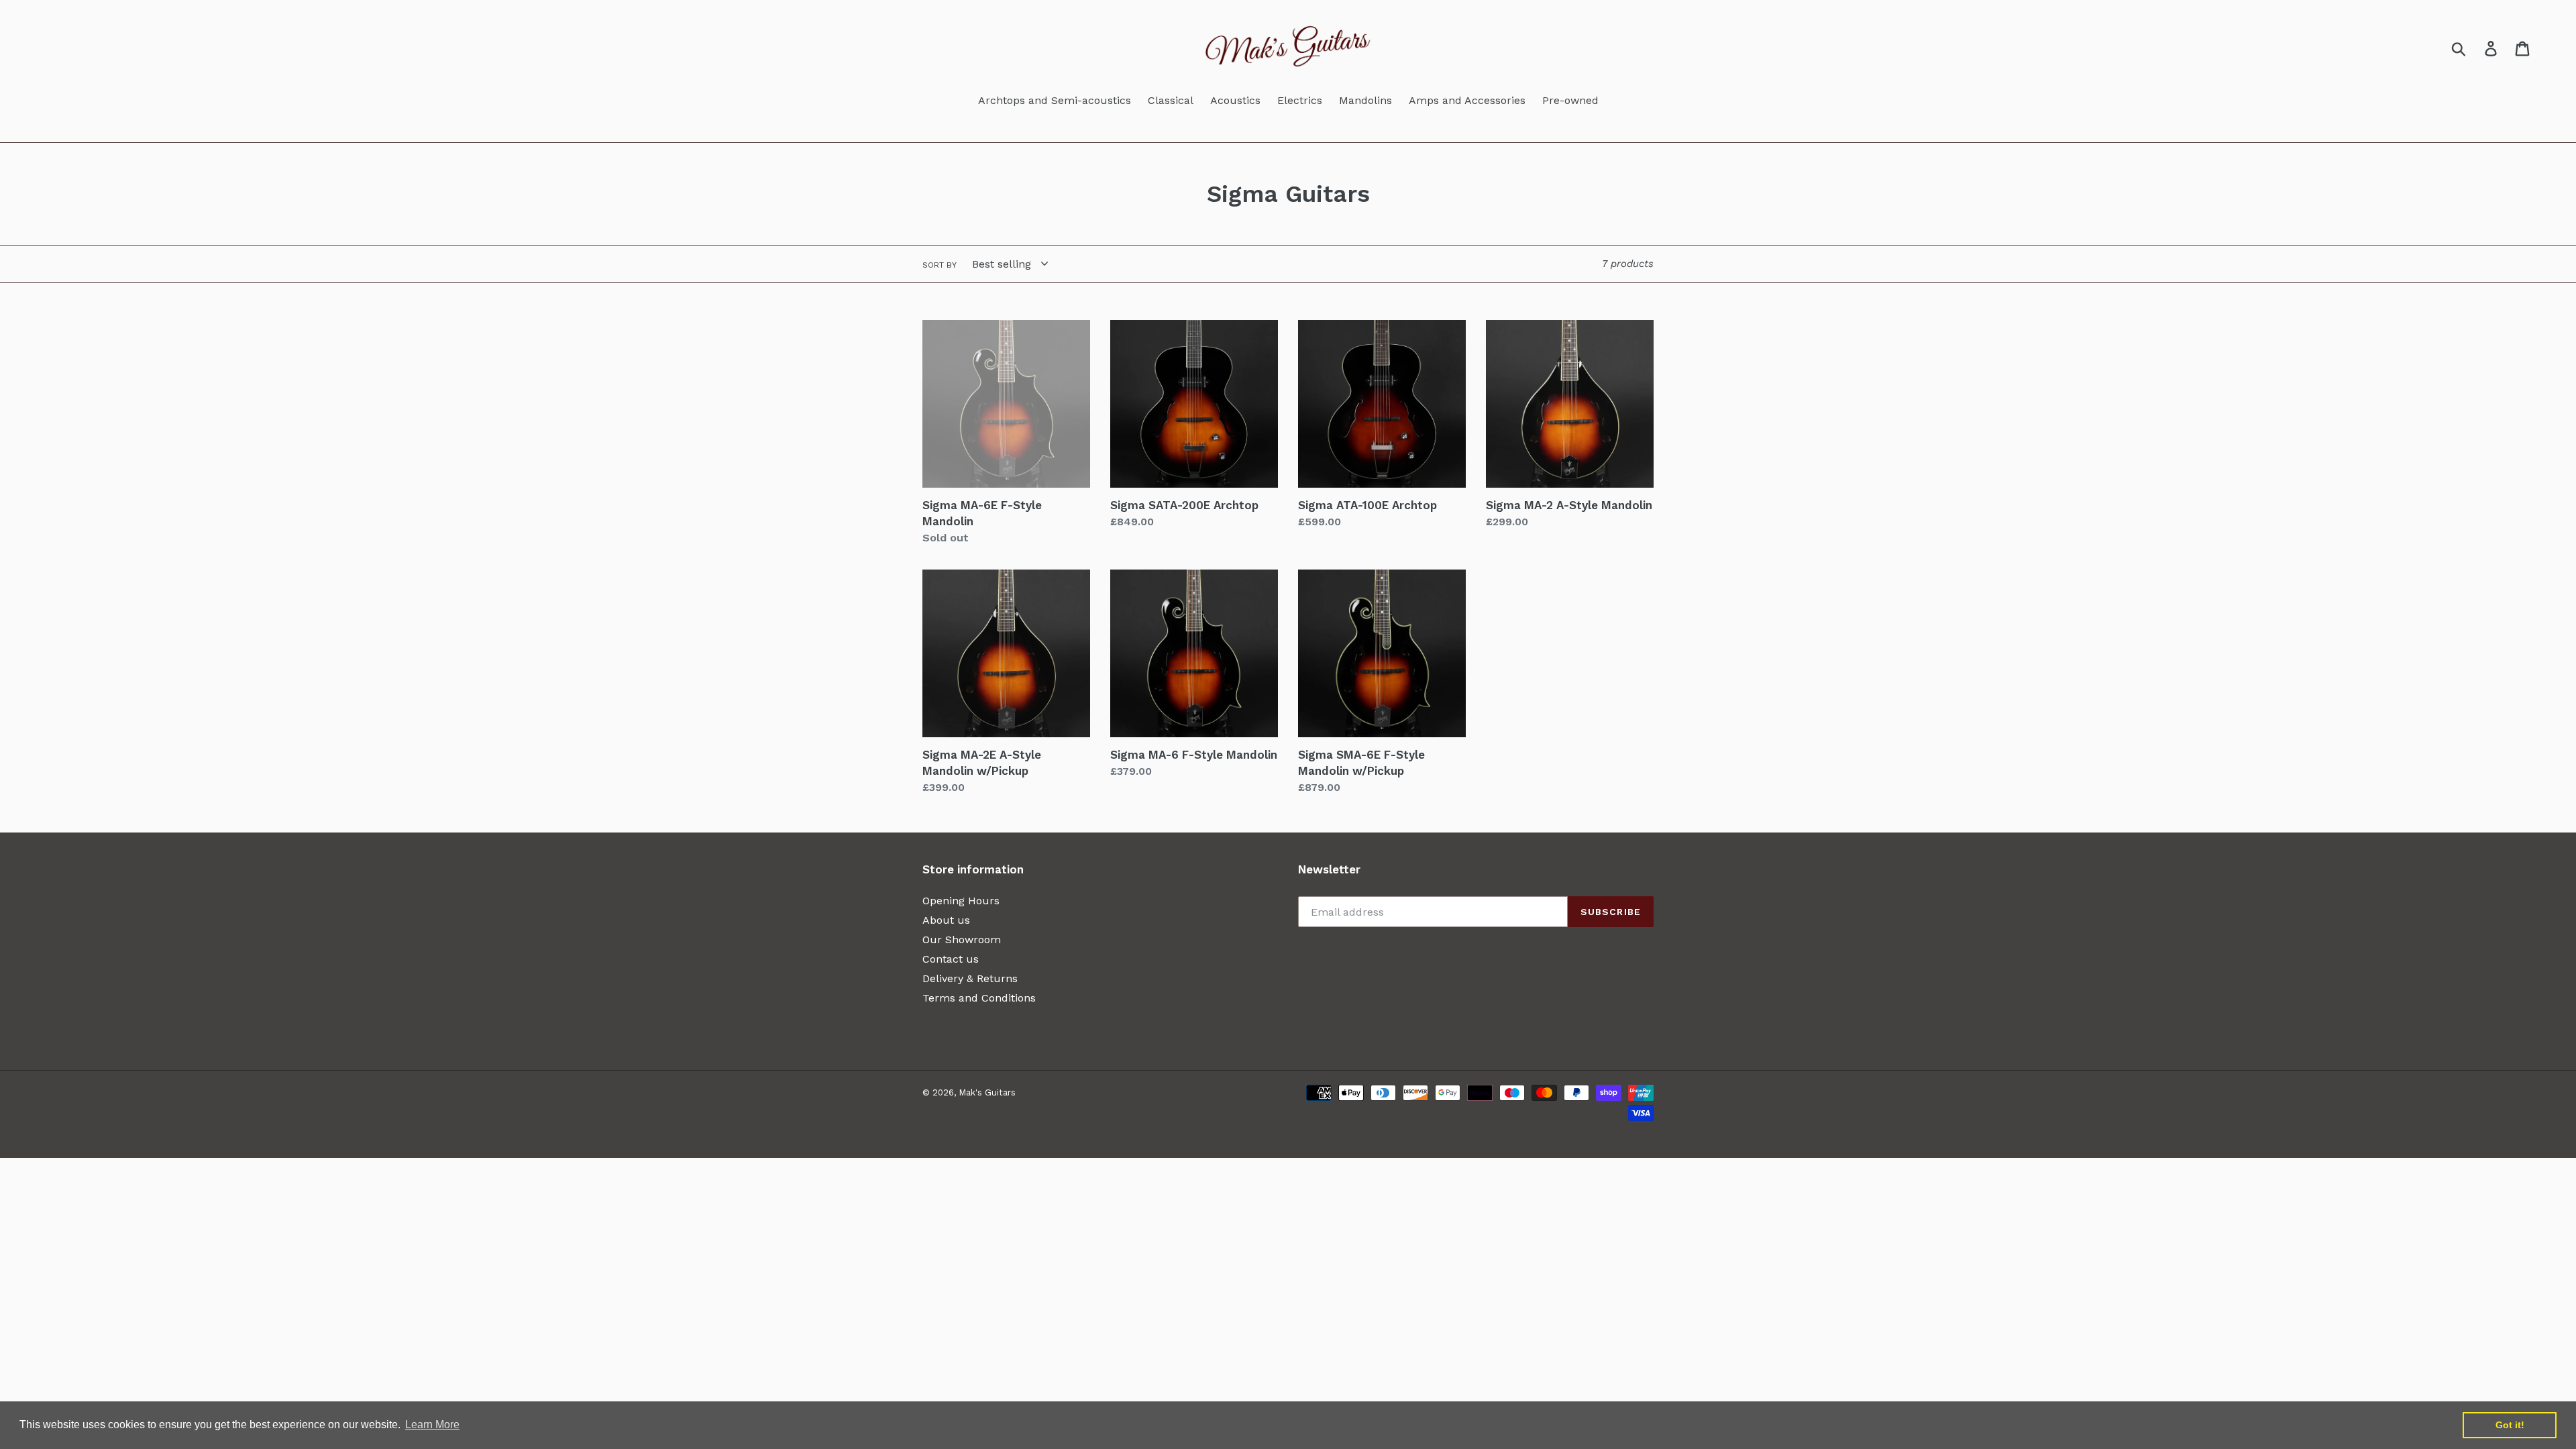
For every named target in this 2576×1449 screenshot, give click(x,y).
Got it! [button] (2510, 1425)
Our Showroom (962, 940)
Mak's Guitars (987, 1092)
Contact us (951, 959)
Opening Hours (961, 901)
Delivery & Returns (970, 978)
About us (946, 920)
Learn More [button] (432, 1425)
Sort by (940, 265)
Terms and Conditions (979, 998)
